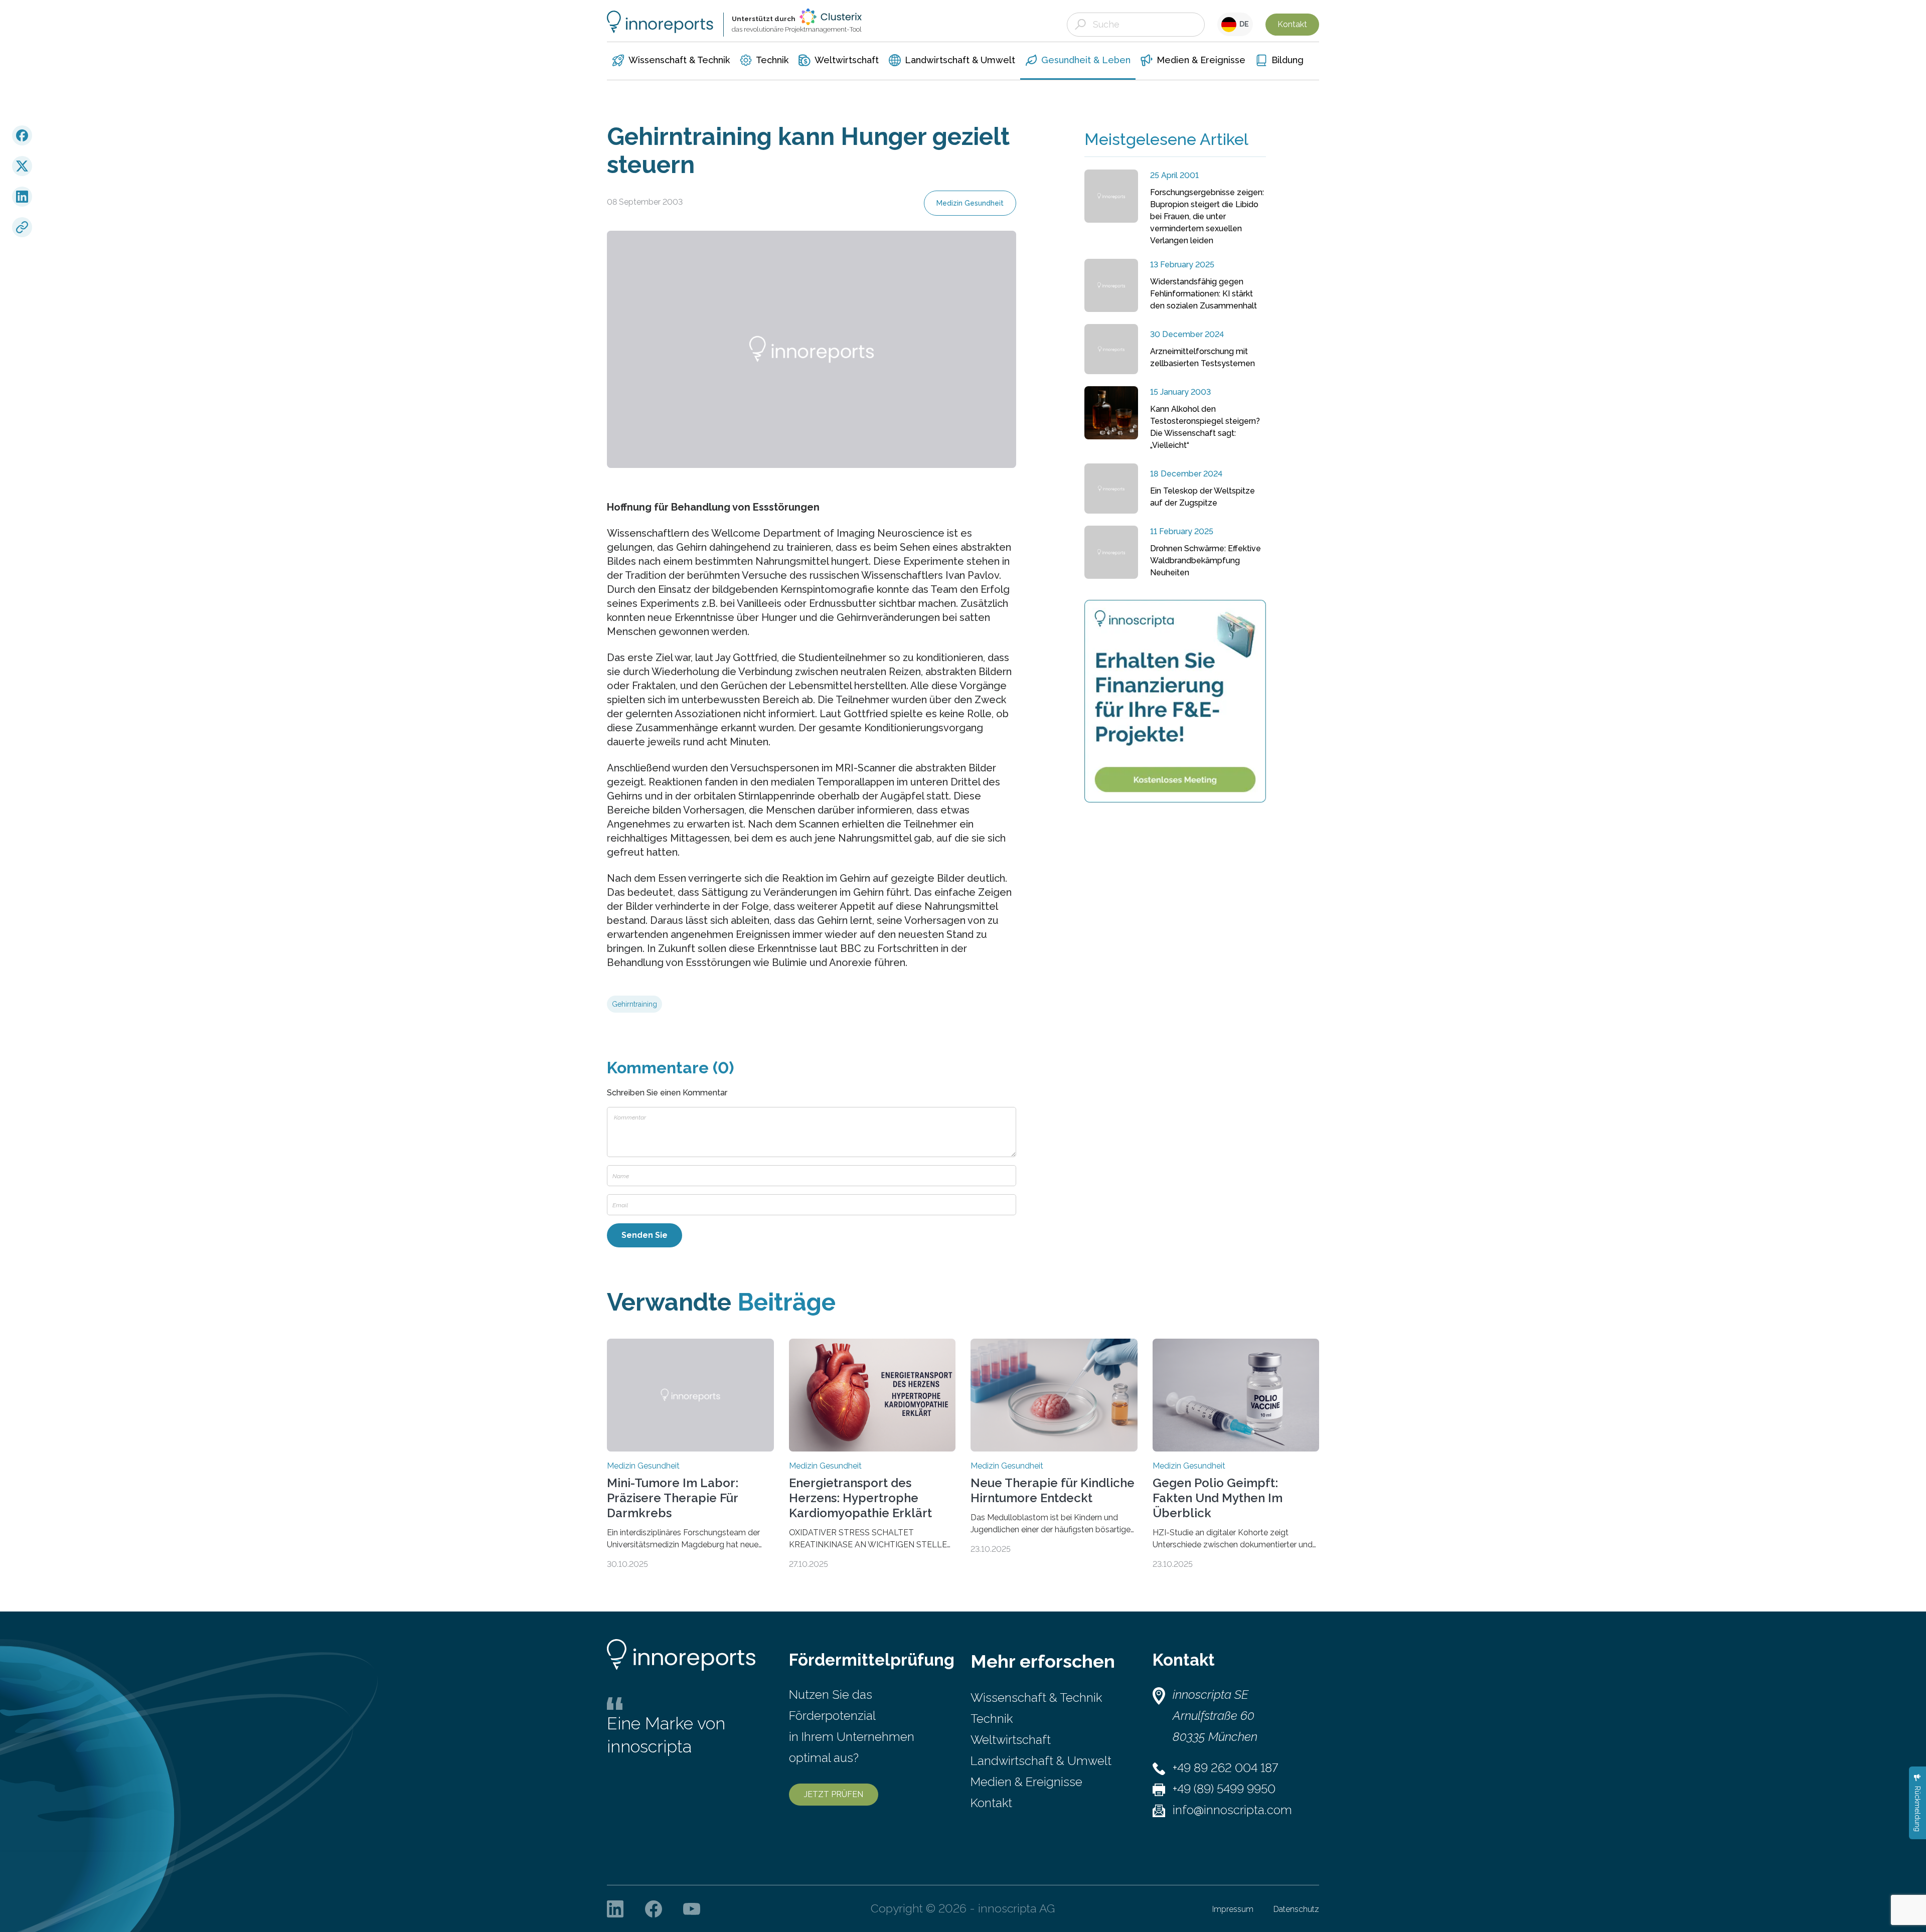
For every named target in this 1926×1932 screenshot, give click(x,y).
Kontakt (1292, 24)
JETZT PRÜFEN (834, 1794)
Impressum (1233, 1909)
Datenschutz (1296, 1909)
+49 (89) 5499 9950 (1224, 1789)
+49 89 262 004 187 (1225, 1768)
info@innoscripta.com (1232, 1810)
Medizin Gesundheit (970, 203)
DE (1243, 24)
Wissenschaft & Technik (1036, 1698)
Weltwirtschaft (1011, 1740)
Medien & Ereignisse (1026, 1782)
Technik (992, 1719)
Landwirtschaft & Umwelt (1041, 1761)
